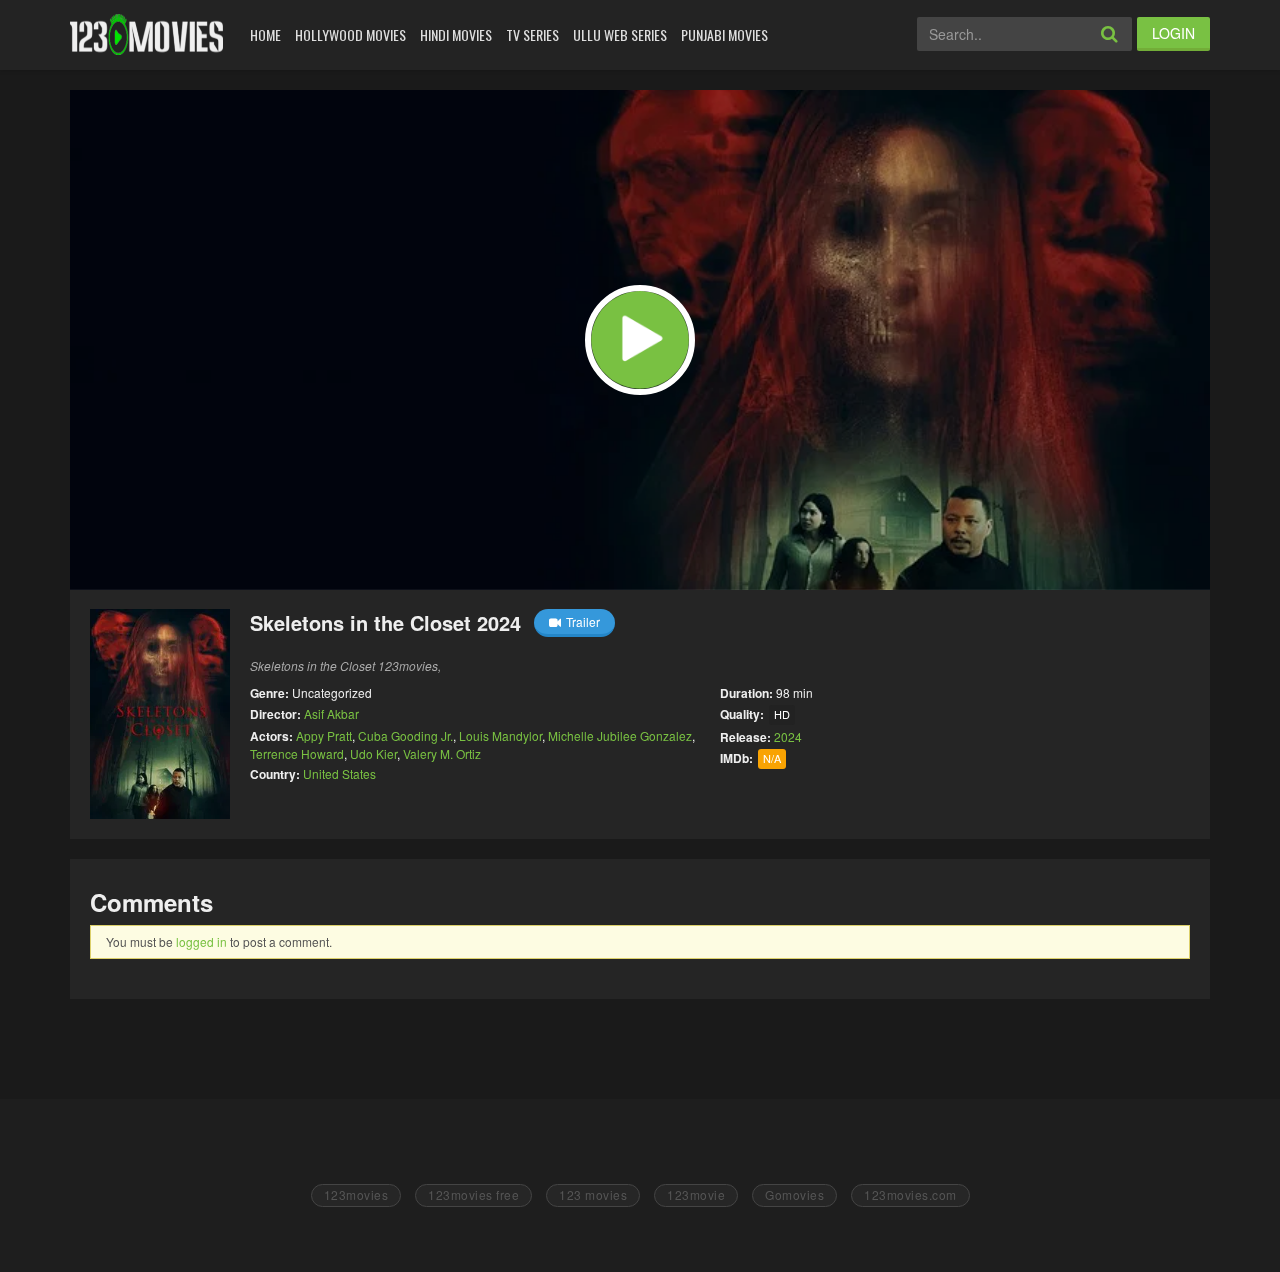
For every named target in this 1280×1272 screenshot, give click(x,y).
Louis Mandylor (500, 735)
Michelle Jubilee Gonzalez (620, 735)
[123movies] (146, 34)
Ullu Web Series (620, 34)
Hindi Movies (456, 34)
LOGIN (1173, 33)
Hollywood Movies (350, 34)
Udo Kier (373, 753)
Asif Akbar (331, 713)
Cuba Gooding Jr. (405, 735)
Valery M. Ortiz (442, 753)
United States (339, 773)
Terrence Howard (297, 753)
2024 (788, 736)
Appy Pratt (324, 735)
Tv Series (532, 34)
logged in (201, 941)
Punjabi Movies (724, 34)
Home (265, 34)
